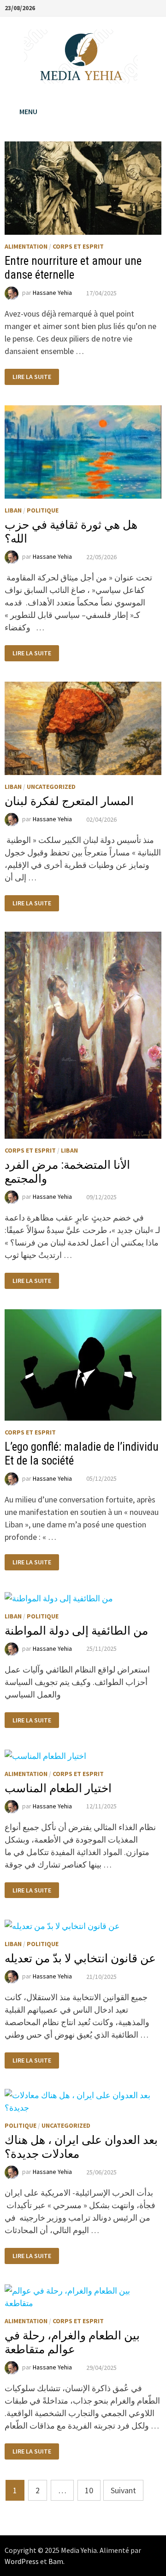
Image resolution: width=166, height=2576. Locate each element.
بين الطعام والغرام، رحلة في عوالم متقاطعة (72, 2342)
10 (89, 2490)
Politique (43, 510)
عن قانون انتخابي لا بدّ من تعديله (80, 1958)
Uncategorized (51, 787)
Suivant (123, 2490)
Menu (28, 111)
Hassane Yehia (52, 293)
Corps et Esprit (78, 246)
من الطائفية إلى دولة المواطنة (76, 1631)
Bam (56, 2561)
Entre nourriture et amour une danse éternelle (73, 268)
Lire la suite (32, 377)
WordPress (22, 2561)
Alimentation (26, 246)
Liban (13, 510)
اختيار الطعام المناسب (58, 1788)
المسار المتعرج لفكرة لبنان (69, 801)
